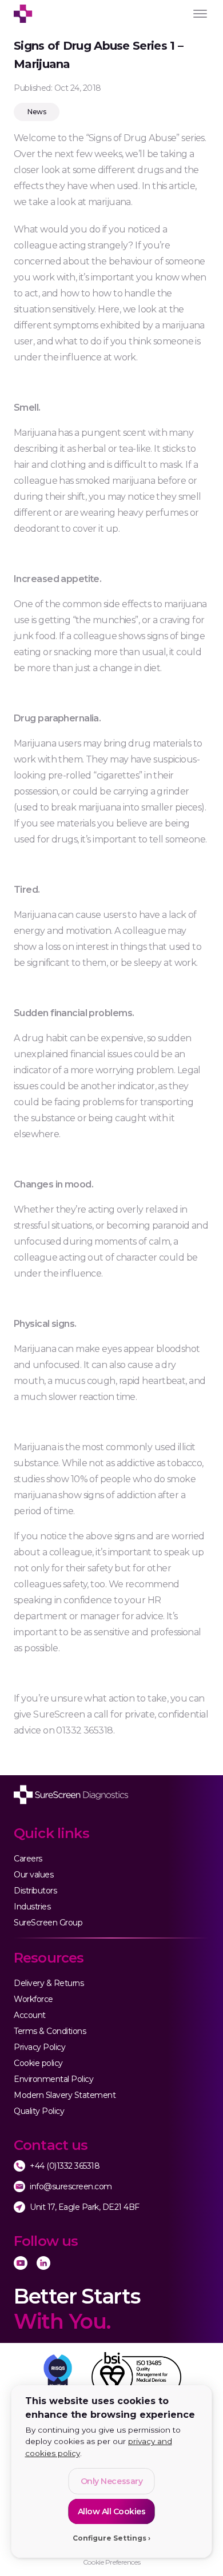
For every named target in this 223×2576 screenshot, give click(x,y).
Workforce (33, 1999)
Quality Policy (39, 2111)
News (37, 112)
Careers (28, 1859)
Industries (32, 1907)
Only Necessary (111, 2481)
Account (30, 2015)
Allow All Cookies (112, 2511)
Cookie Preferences (111, 2562)
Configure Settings (109, 2538)
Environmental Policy (53, 2079)
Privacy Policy (39, 2047)
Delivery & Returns (49, 1983)
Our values (33, 1875)
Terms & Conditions (50, 2031)
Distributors (35, 1891)
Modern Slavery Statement (65, 2095)
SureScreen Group (48, 1923)
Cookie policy (38, 2063)
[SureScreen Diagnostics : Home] (71, 1795)
